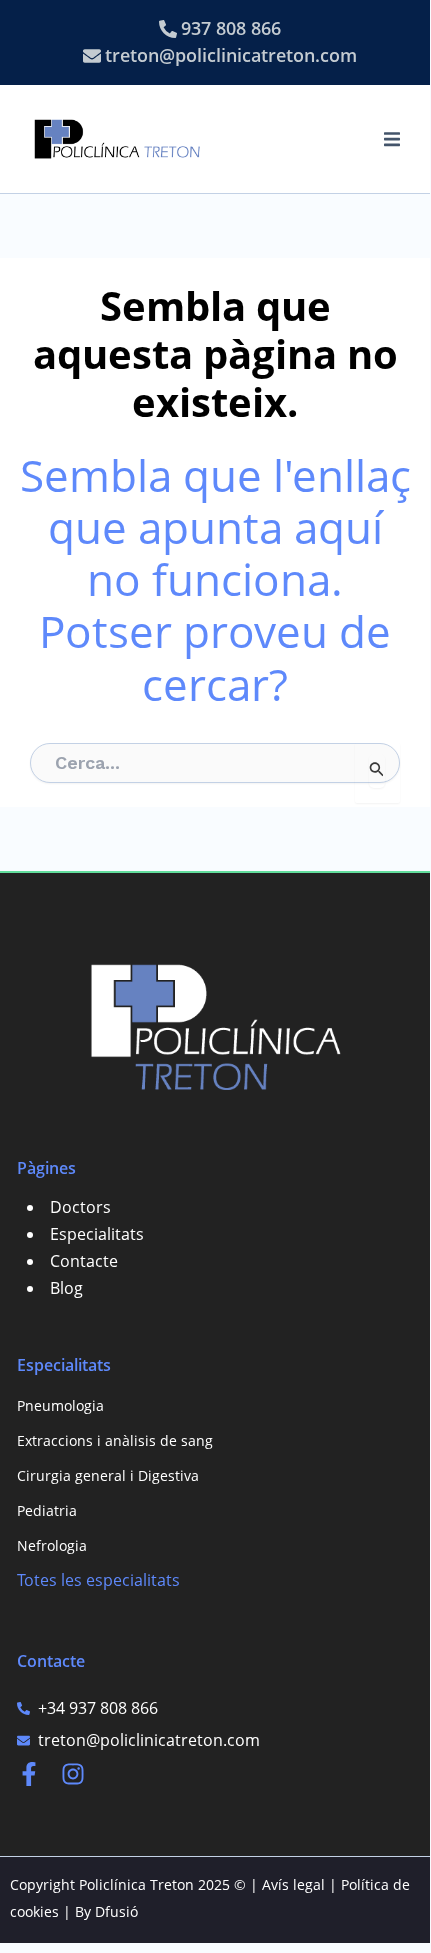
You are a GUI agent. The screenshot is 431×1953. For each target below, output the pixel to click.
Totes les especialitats (98, 1580)
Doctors (80, 1207)
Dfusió (116, 1911)
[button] (392, 139)
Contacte (84, 1261)
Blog (66, 1288)
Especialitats (97, 1234)
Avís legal (293, 1884)
